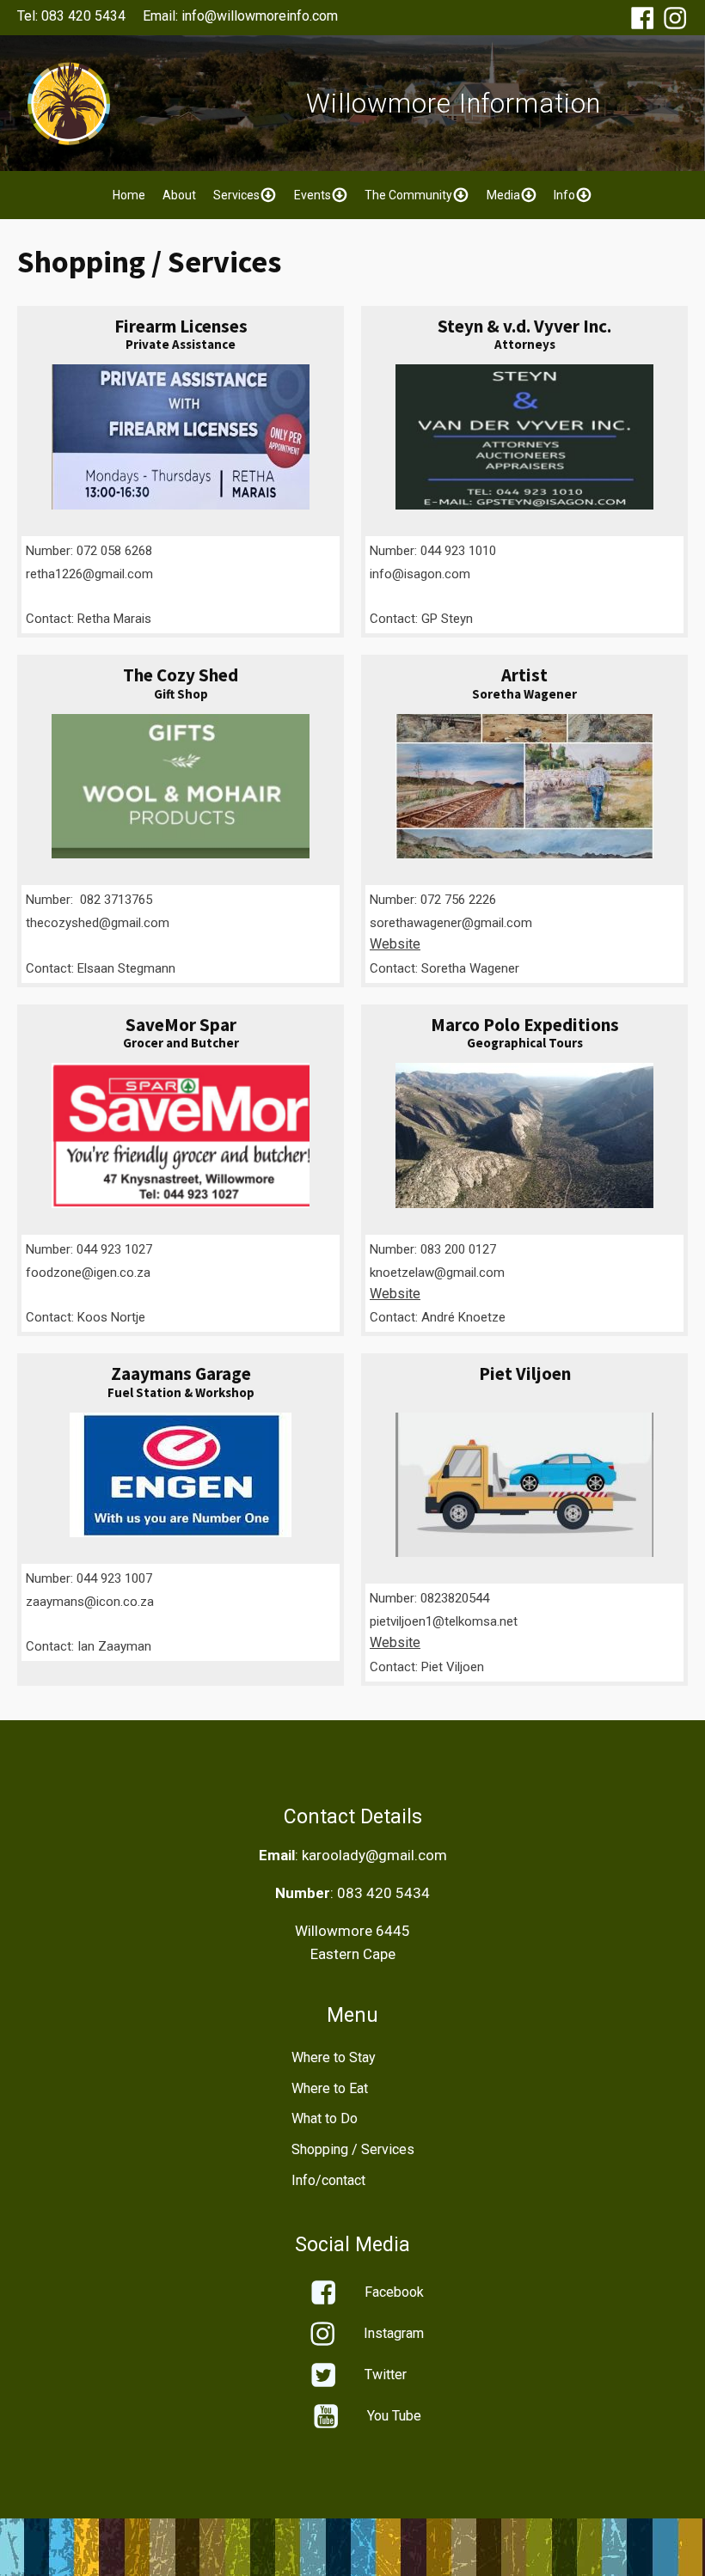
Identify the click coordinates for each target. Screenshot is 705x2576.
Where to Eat (330, 2088)
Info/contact (328, 2180)
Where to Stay (334, 2057)
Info (564, 195)
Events (313, 195)
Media (503, 195)
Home (129, 195)
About (179, 195)
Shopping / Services (353, 2149)
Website (395, 944)
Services (236, 195)
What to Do (325, 2118)
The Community (408, 195)
